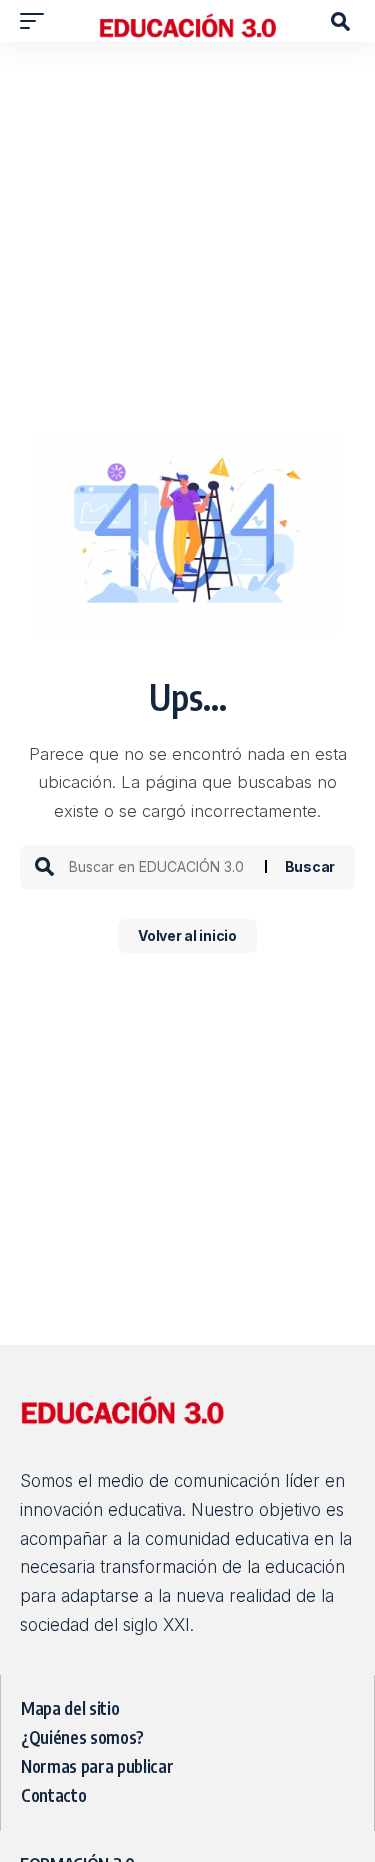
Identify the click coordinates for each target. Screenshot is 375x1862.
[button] (37, 21)
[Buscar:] (159, 867)
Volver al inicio (187, 935)
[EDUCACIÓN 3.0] (188, 21)
